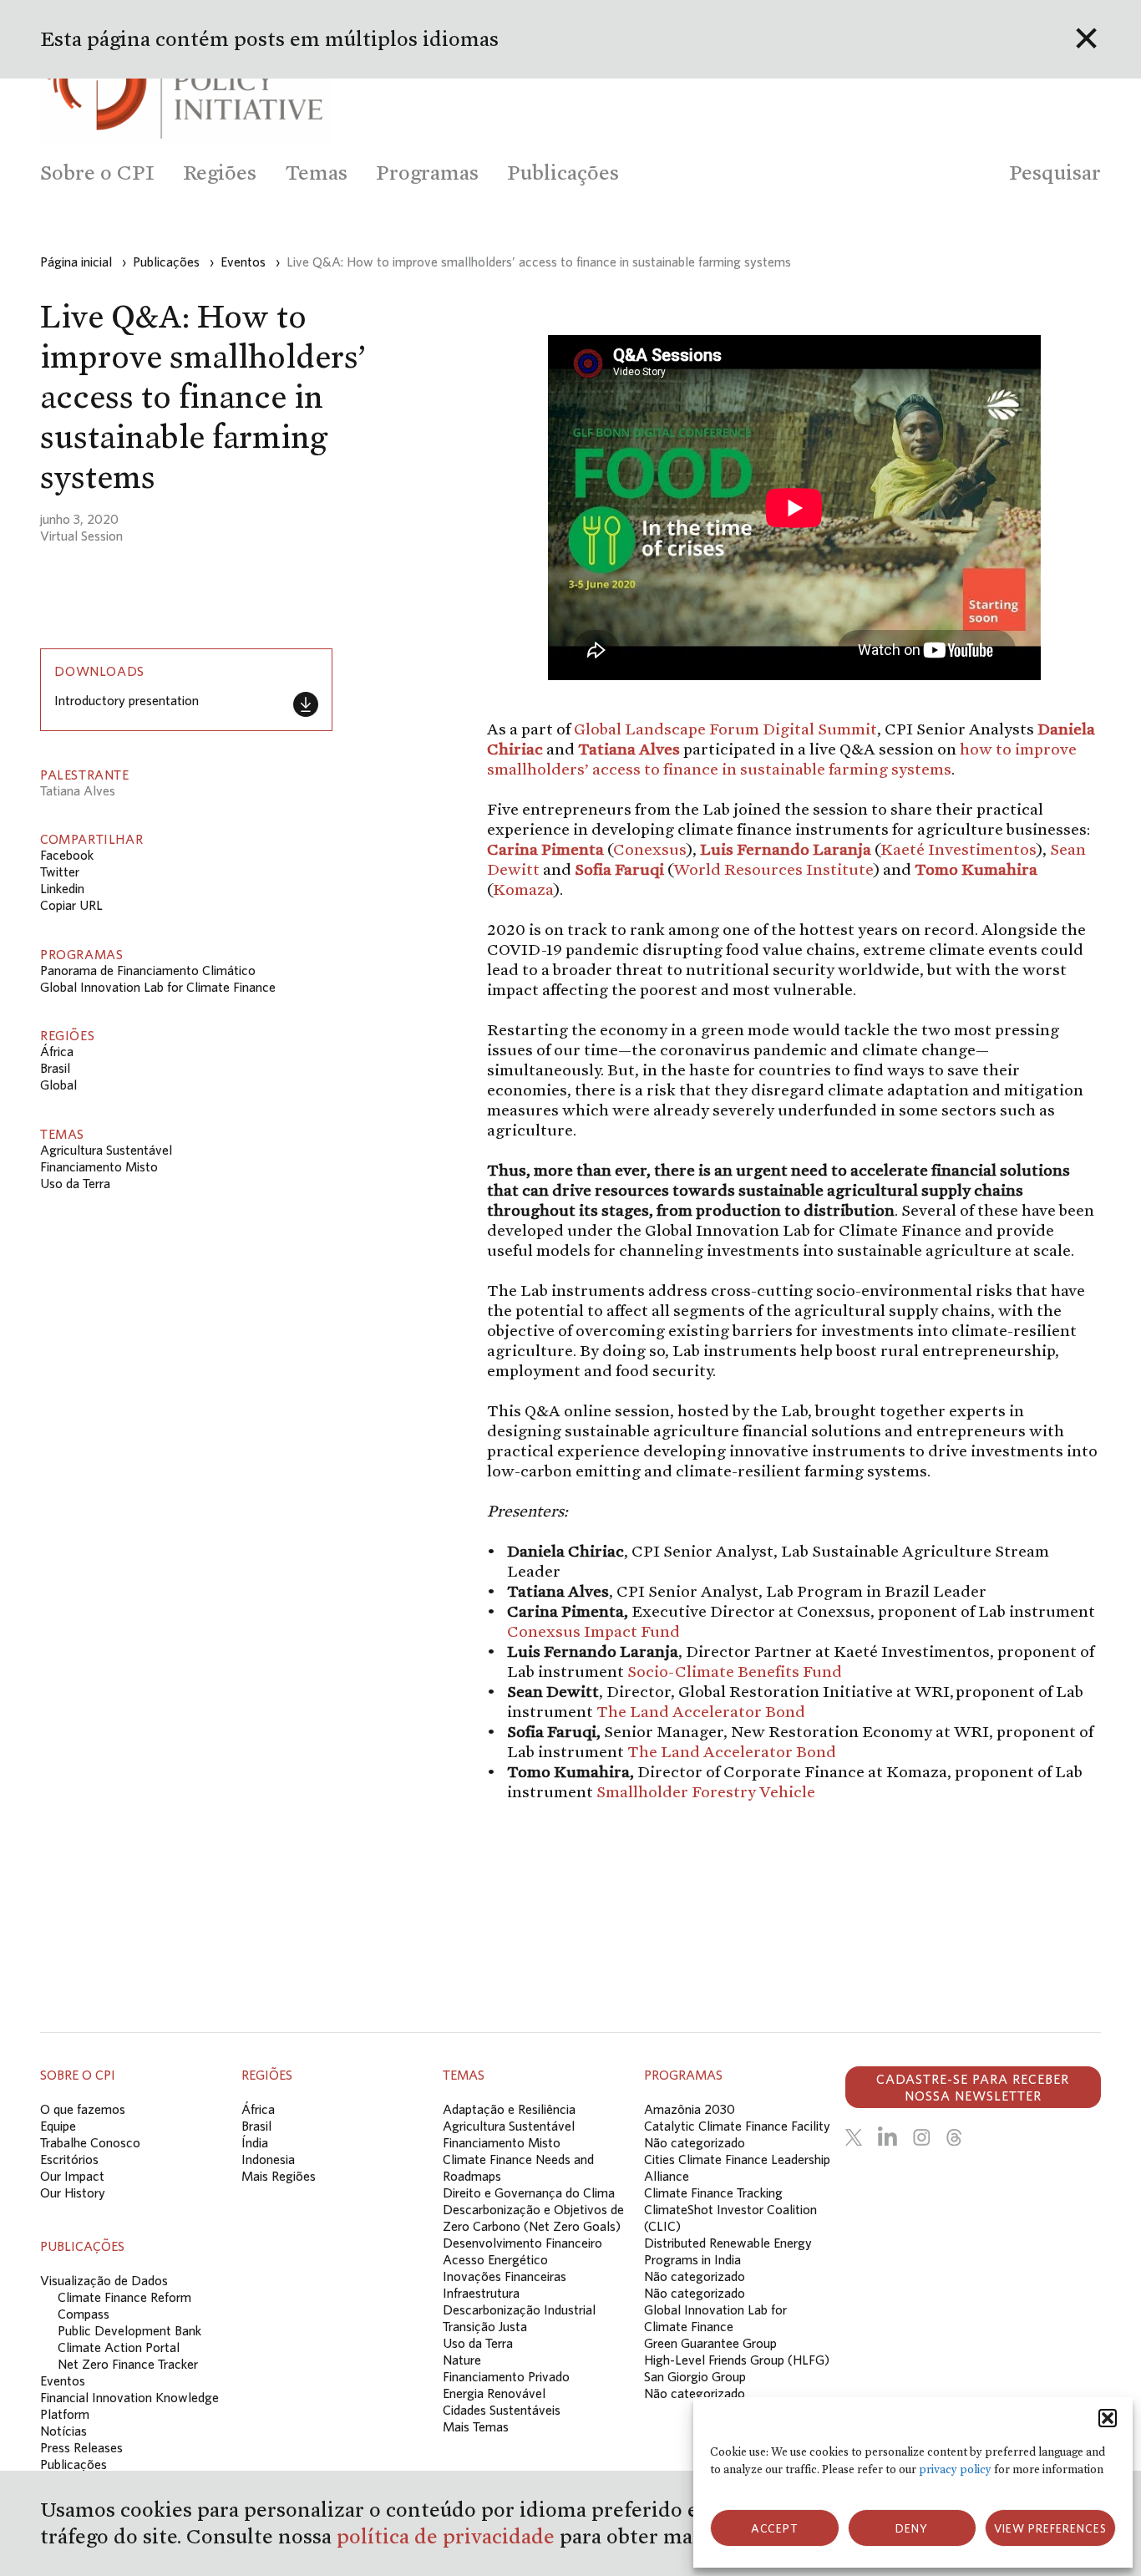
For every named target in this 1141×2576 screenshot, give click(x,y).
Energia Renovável (494, 2393)
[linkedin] (887, 2137)
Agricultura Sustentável (106, 1150)
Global (58, 1085)
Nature (462, 2360)
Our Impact (72, 2176)
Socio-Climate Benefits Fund (735, 1671)
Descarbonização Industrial (519, 2309)
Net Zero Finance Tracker (128, 2364)
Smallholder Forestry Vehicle (706, 1791)
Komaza (523, 889)
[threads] (954, 2137)
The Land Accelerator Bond (701, 1711)
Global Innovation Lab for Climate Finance (158, 987)
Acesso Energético (495, 2259)
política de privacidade (448, 2536)
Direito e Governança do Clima (529, 2192)
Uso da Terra (75, 1183)
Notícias (63, 2431)
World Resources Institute (773, 869)
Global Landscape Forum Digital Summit (725, 729)
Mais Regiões (279, 2176)
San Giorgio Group (695, 2376)
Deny (912, 2528)
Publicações (74, 2464)
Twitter (60, 871)
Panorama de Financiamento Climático (148, 970)
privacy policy (955, 2469)
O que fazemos (83, 2109)
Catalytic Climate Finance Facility (737, 2126)
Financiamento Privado (506, 2376)
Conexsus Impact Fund (593, 1631)
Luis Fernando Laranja (786, 849)
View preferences (1050, 2528)
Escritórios (69, 2159)
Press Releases (81, 2447)
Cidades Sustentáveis (502, 2410)
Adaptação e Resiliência (509, 2109)
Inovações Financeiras (505, 2276)
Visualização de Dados (104, 2280)
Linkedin (62, 888)
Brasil (55, 1068)
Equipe (58, 2126)
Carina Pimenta (545, 849)
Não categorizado (695, 2142)
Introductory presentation (127, 700)
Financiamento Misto (99, 1166)
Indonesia (268, 2159)
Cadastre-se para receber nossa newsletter (973, 2087)
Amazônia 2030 (690, 2109)
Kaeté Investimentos (958, 849)
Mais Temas (476, 2426)
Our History (73, 2192)
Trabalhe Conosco (90, 2142)
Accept (775, 2528)
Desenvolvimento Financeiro (522, 2243)
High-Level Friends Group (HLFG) (737, 2360)
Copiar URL (71, 905)
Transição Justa (485, 2326)
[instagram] (921, 2137)
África (57, 1051)
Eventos (63, 2380)
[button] (1108, 2418)
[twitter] (854, 2137)
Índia (255, 2142)
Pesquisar (1055, 173)
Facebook (67, 855)
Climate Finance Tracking (713, 2192)
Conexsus (650, 849)
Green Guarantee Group (710, 2343)
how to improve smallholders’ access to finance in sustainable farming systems (782, 759)
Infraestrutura (481, 2293)
